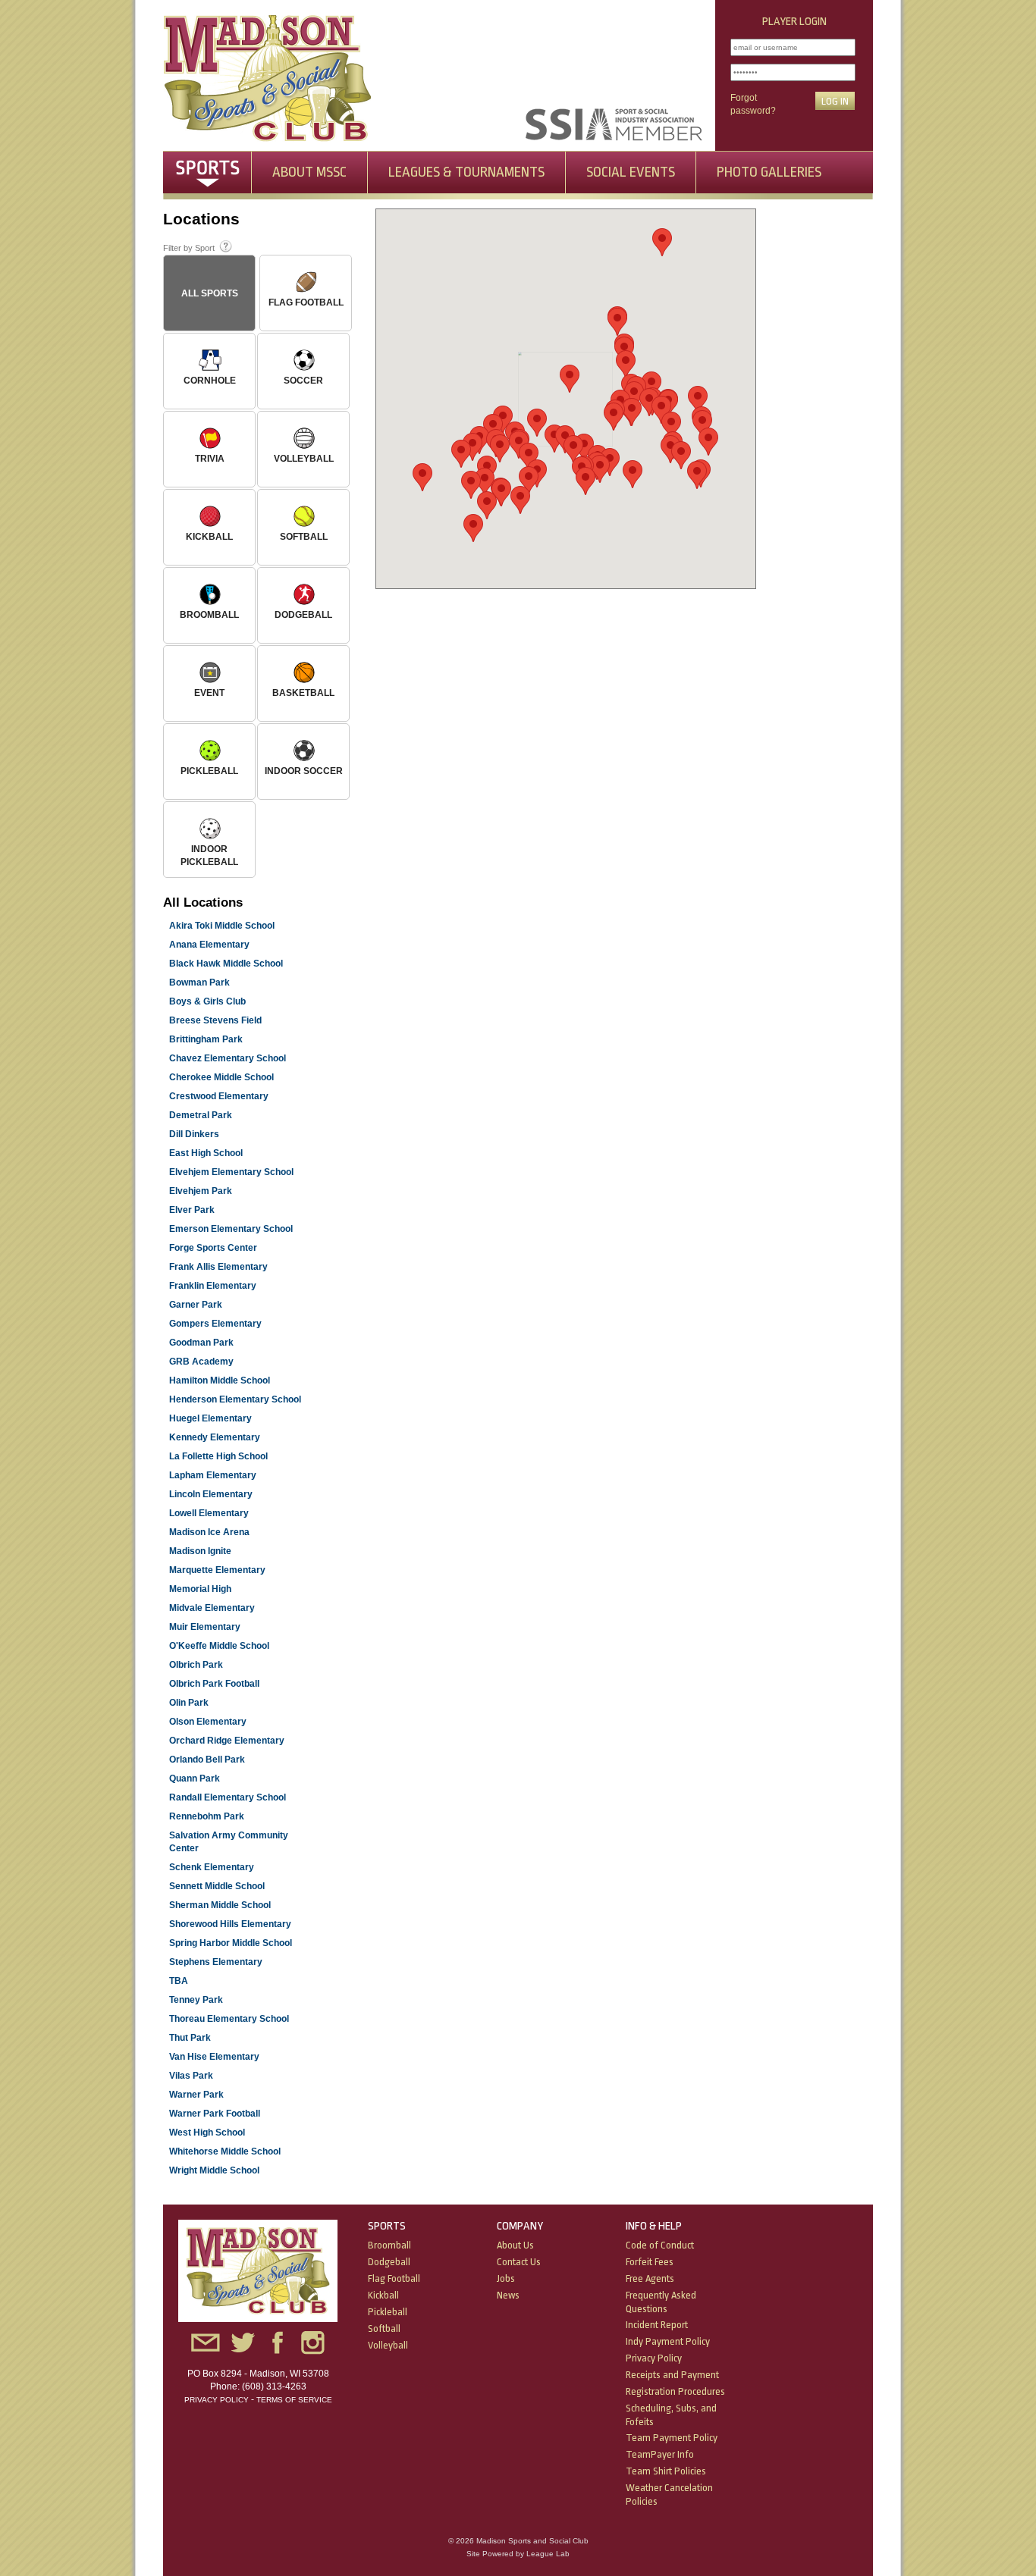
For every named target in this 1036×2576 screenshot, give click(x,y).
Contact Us (519, 2262)
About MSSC (309, 172)
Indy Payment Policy (668, 2341)
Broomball (389, 2245)
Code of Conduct (660, 2245)
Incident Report (657, 2325)
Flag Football (394, 2278)
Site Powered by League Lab (518, 2554)
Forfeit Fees (650, 2262)
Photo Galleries (769, 172)
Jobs (506, 2278)
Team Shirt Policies (666, 2471)
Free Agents (650, 2278)
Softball (384, 2328)
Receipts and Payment (672, 2375)
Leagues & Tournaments (466, 172)
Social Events (631, 172)
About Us (515, 2245)
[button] (573, 449)
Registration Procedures (675, 2391)
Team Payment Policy (672, 2438)
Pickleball (388, 2312)
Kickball (383, 2295)
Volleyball (388, 2345)
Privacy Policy (217, 2400)
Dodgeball (389, 2262)
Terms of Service (294, 2400)
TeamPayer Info (660, 2454)
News (508, 2295)
